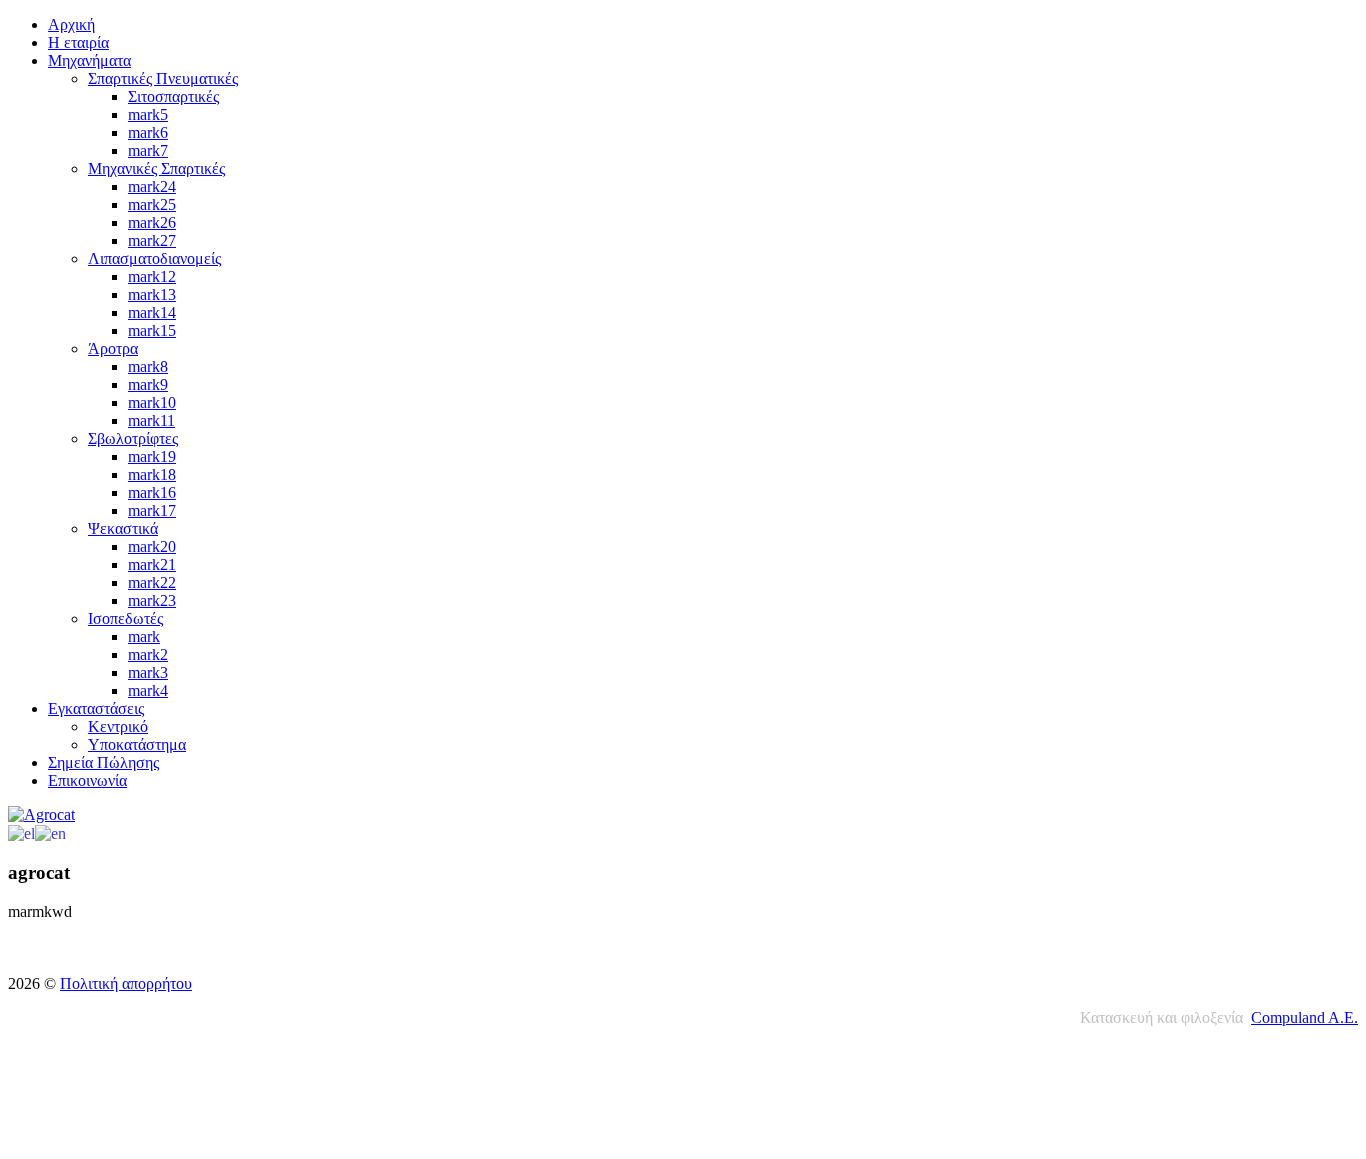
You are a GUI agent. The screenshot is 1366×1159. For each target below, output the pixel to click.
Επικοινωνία (87, 780)
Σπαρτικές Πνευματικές (163, 78)
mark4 (148, 690)
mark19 (152, 456)
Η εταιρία (78, 42)
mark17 (152, 510)
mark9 (148, 384)
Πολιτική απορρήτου (126, 983)
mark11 (151, 420)
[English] (50, 832)
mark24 (152, 186)
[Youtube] (63, 954)
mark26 (152, 222)
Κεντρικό (118, 726)
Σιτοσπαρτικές (173, 96)
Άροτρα (113, 348)
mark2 (148, 654)
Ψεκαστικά (123, 528)
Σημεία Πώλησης (103, 762)
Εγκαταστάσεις (96, 708)
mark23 (152, 600)
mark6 (148, 132)
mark (144, 636)
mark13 (152, 294)
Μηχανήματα (89, 60)
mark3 (148, 672)
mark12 (152, 276)
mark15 (152, 330)
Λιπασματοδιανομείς (154, 258)
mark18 (152, 474)
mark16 (152, 492)
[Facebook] (25, 954)
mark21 (152, 564)
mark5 (148, 114)
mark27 (152, 240)
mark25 (152, 204)
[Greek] (21, 832)
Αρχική (71, 24)
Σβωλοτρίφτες (133, 438)
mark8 (148, 366)
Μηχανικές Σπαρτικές (156, 168)
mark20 (152, 546)
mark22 (152, 582)
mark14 (152, 312)
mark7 (148, 150)
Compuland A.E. (1304, 1017)
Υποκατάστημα (137, 744)
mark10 (152, 402)
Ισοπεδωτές (125, 618)
